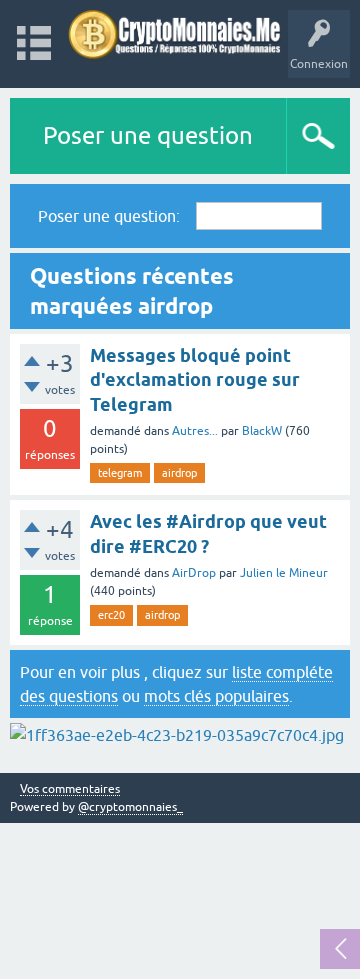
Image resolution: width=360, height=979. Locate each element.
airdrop (179, 473)
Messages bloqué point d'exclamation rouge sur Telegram (195, 380)
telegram (120, 473)
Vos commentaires (70, 789)
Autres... (195, 431)
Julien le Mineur (284, 573)
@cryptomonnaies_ (130, 807)
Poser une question (148, 135)
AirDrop (194, 573)
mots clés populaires (216, 696)
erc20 (111, 615)
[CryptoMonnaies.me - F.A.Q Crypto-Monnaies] (174, 34)
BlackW (262, 431)
